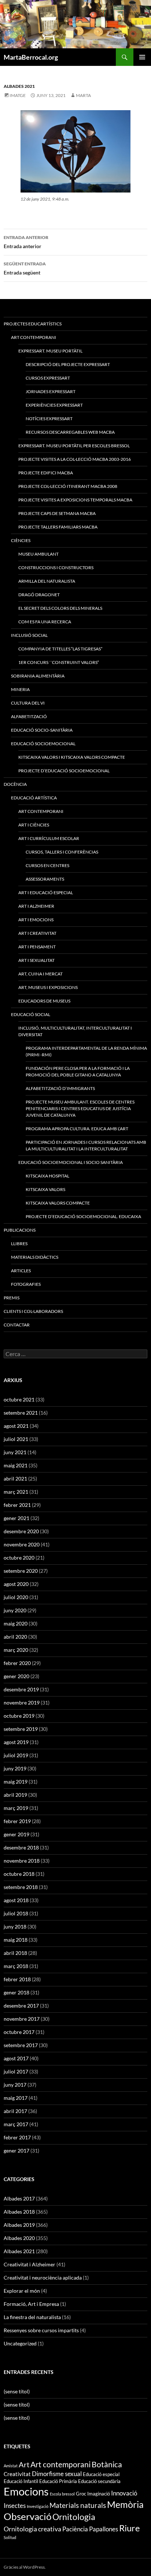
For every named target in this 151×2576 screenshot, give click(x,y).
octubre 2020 (19, 1558)
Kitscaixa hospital (47, 1176)
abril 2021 (15, 1479)
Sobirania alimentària (38, 676)
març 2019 (16, 1808)
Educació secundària (99, 2481)
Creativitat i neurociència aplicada (43, 2278)
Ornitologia (74, 2517)
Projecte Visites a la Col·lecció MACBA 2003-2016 (75, 459)
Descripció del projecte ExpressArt (68, 364)
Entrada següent (25, 268)
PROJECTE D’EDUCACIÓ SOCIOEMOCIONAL (64, 771)
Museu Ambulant (38, 554)
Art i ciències (34, 825)
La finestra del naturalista (32, 2317)
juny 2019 (15, 1768)
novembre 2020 (22, 1544)
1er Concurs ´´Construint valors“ (59, 662)
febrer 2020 (17, 1663)
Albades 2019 (19, 2225)
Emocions (26, 2491)
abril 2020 (15, 1637)
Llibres (19, 1244)
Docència (15, 784)
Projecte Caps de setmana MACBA (57, 513)
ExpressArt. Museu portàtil (50, 351)
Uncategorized (20, 2343)
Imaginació (99, 2494)
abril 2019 (15, 1795)
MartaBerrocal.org (31, 57)
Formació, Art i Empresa (31, 2304)
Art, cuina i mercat (40, 974)
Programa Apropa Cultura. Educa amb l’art (77, 1129)
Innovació (124, 2493)
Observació (27, 2516)
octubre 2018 (19, 1874)
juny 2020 (15, 1610)
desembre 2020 (21, 1531)
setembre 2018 (21, 1887)
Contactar (17, 1325)
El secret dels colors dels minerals (60, 608)
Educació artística (34, 798)
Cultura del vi (28, 703)
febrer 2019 (17, 1821)
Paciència (75, 2529)
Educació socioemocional (43, 744)
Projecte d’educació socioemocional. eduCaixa (83, 1216)
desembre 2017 (21, 2006)
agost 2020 (16, 1584)
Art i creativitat (37, 933)
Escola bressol (62, 2494)
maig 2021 (16, 1465)
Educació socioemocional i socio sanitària (71, 1162)
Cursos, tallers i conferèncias (62, 852)
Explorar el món (22, 2291)
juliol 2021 (16, 1439)
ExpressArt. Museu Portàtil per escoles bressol (74, 446)
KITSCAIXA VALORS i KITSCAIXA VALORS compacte (72, 757)
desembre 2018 (21, 1847)
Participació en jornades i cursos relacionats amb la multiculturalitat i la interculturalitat (86, 1145)
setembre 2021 (21, 1413)
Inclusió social (29, 635)
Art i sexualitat (36, 960)
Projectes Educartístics (33, 324)
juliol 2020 (16, 1597)
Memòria (125, 2504)
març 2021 (16, 1492)
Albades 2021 (19, 86)
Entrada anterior (26, 242)
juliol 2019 (16, 1755)
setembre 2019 (21, 1729)
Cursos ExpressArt (48, 378)
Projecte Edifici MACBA (46, 473)
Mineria (20, 689)
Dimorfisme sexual (57, 2474)
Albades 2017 (19, 2198)
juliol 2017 (16, 2071)
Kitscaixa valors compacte (58, 1203)
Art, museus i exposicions (48, 987)
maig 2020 (16, 1623)
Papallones (104, 2529)
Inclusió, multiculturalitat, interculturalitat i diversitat (75, 1031)
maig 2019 (16, 1782)
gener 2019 (16, 1834)
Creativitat (17, 2474)
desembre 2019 (21, 1689)
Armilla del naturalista (47, 581)
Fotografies (26, 1284)
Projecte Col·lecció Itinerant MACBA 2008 (68, 486)
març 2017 (16, 2124)
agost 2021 (16, 1426)
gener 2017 (16, 2151)
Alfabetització (29, 716)
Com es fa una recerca (45, 622)
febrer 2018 (17, 1979)
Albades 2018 (19, 2212)
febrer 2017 (17, 2137)
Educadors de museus (44, 1001)
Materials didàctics (35, 1257)
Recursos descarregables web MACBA (70, 432)
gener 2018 (16, 1992)
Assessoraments (45, 879)
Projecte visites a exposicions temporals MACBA (75, 500)
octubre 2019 (19, 1716)
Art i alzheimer (36, 906)
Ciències (21, 540)
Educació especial (101, 2474)
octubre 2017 (19, 2032)
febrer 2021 (17, 1505)
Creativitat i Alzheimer (30, 2264)
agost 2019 (16, 1742)
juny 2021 (15, 1452)
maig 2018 (16, 1940)
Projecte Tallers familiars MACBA (58, 527)
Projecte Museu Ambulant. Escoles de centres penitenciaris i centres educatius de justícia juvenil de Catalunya (80, 1108)
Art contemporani (41, 811)
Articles (21, 1271)
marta (83, 95)
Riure (130, 2528)
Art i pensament (37, 947)
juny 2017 (15, 2085)
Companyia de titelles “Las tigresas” (60, 649)
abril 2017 (15, 2111)
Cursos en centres (47, 865)
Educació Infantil (21, 2481)
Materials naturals (78, 2505)
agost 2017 (16, 2058)
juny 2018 (15, 1927)
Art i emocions (36, 920)
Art (24, 2465)
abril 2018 (15, 1953)
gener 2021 (16, 1518)
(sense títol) (17, 2391)
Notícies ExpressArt (49, 419)
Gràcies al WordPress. (25, 2567)
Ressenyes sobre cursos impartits (41, 2330)
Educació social (31, 1014)
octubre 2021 (19, 1399)
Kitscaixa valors (45, 1189)
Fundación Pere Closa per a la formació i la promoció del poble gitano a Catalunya (78, 1072)
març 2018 (16, 1966)
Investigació (38, 2506)
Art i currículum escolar (49, 838)
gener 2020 (16, 1676)
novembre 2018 (22, 1861)
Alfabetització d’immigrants (60, 1088)
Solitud (10, 2537)
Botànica (107, 2464)
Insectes (15, 2506)
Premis (12, 1298)
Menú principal (142, 57)
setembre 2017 (21, 2045)
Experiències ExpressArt (54, 405)
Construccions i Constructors (56, 568)
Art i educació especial (46, 893)
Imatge (18, 95)
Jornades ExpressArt (51, 391)
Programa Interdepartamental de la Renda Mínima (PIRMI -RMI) (86, 1051)
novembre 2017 (22, 2019)
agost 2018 (16, 1900)
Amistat (11, 2466)
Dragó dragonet (39, 595)
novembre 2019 (22, 1703)
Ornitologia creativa (32, 2529)
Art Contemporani (34, 337)
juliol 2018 (16, 1913)
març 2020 (16, 1650)
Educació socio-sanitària (42, 730)
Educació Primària (58, 2481)
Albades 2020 (19, 2238)
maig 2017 (16, 2098)
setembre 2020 (21, 1571)
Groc (81, 2494)
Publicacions (20, 1230)
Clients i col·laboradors (33, 1311)
